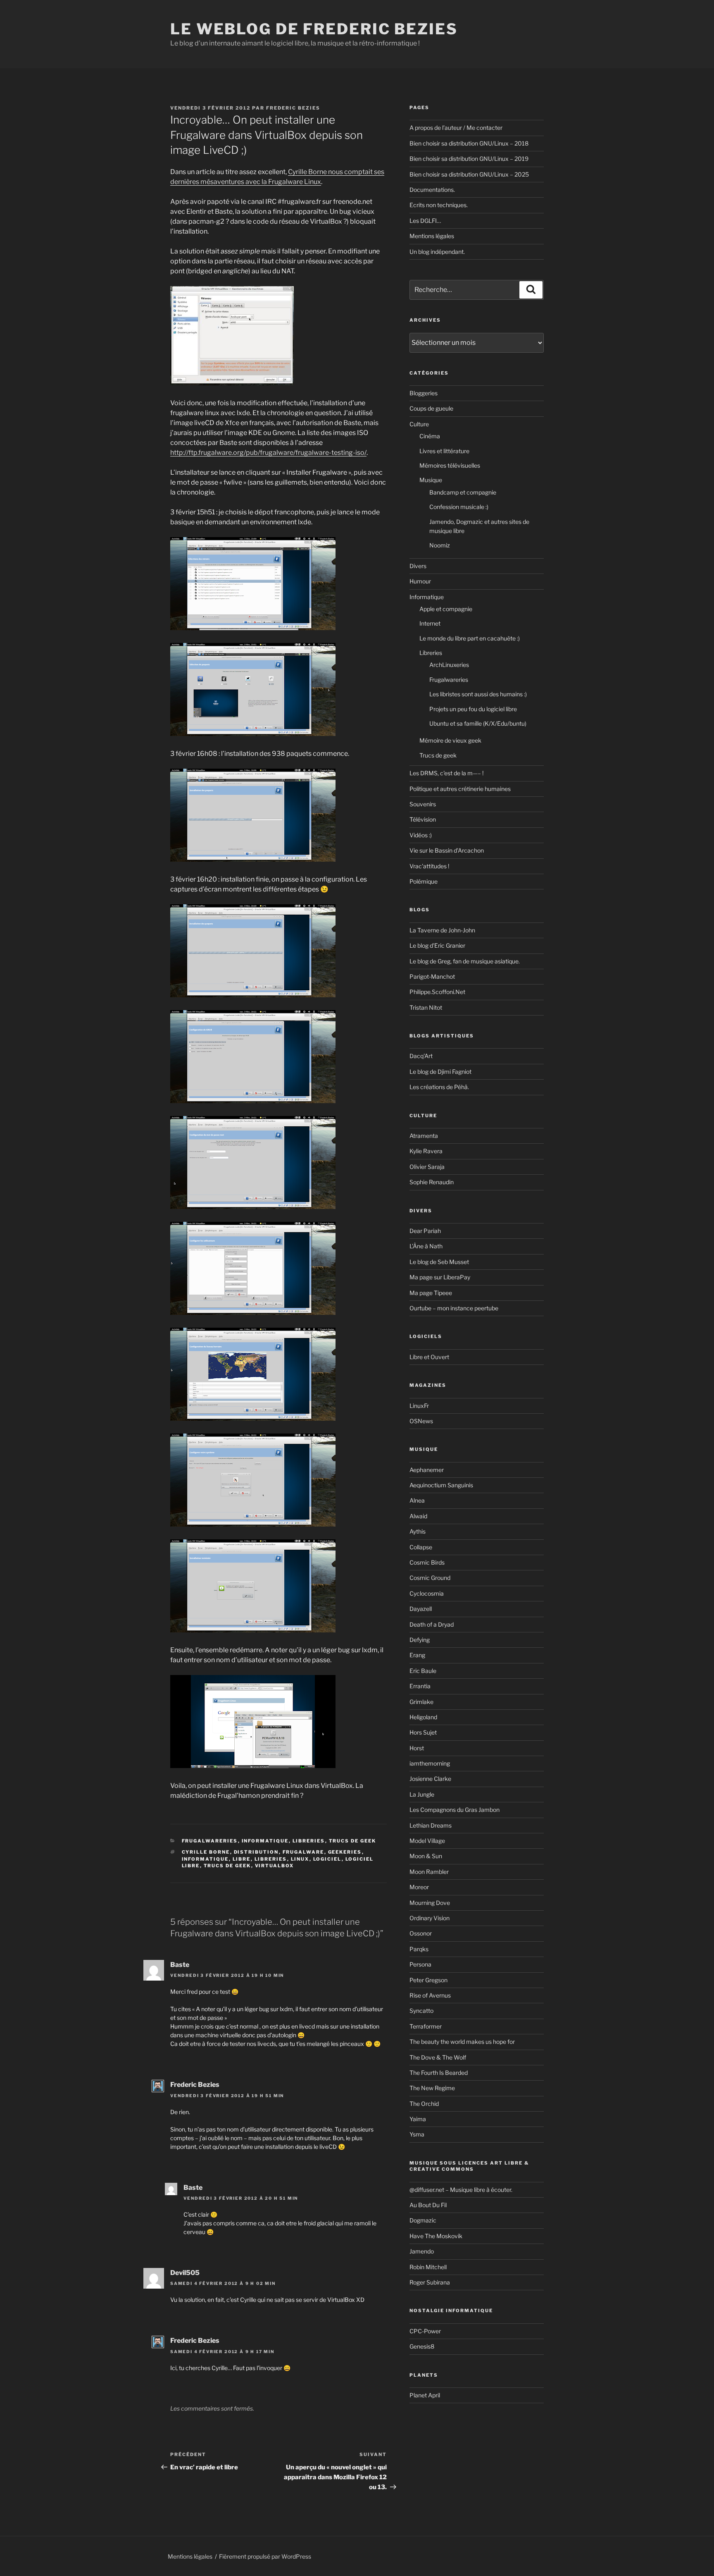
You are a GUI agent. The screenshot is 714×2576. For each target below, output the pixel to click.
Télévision (423, 819)
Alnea (417, 1500)
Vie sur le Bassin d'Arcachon (447, 850)
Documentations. (432, 190)
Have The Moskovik (436, 2236)
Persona (420, 1964)
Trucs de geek (353, 1841)
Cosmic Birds (427, 1562)
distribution (256, 1852)
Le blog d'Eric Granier (437, 945)
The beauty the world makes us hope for (462, 2042)
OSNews (421, 1421)
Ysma (417, 2134)
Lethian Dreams (431, 1825)
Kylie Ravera (426, 1151)
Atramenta (424, 1136)
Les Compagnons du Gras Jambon (455, 1810)
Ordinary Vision (430, 1918)
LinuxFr (419, 1406)
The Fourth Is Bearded (439, 2073)
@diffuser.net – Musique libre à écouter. (461, 2190)
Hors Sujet (423, 1732)
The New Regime (432, 2088)
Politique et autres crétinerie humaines (460, 789)
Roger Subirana (430, 2282)
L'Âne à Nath (426, 1246)
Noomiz (440, 545)
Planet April (425, 2395)
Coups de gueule (431, 408)
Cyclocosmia (427, 1593)
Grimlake (421, 1702)
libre (242, 1859)
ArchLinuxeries (449, 665)
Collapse (421, 1547)
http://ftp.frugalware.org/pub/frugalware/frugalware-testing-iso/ (268, 453)
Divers (418, 566)
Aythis (418, 1531)
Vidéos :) (421, 835)
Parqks (419, 1949)
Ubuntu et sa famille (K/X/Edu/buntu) (478, 723)
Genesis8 (422, 2346)
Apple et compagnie (446, 609)
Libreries (309, 1841)
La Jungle (422, 1794)
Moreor (419, 1887)
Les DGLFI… (425, 221)
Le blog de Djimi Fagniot (440, 1072)
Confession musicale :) (459, 507)
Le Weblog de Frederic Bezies (314, 29)
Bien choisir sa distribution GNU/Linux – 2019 (469, 159)
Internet (430, 623)
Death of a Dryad (432, 1624)
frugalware (303, 1852)
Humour (420, 581)
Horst (417, 1748)
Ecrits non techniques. (439, 205)
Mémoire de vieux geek (450, 740)
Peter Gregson (428, 1980)
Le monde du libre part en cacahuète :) (470, 638)
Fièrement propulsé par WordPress (265, 2556)
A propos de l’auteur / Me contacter (456, 128)
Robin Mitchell (428, 2267)
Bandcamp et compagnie (463, 492)
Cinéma (430, 436)
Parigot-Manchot (432, 976)
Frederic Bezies (293, 108)
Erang (417, 1655)
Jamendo (422, 2251)
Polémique (424, 881)
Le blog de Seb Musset (439, 1262)
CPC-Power (425, 2331)
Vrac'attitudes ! (429, 866)
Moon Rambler (429, 1872)
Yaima (418, 2119)
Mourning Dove (430, 1903)
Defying (420, 1640)
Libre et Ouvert (429, 1357)
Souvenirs (423, 804)
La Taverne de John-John (442, 930)
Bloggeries (424, 393)
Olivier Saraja (427, 1167)
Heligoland (423, 1717)
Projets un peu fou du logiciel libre (473, 709)
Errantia (420, 1686)
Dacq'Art (421, 1056)
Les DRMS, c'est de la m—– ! (446, 773)
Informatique (265, 1841)
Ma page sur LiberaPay (440, 1277)
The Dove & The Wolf (438, 2057)
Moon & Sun (426, 1856)
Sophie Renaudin (432, 1182)
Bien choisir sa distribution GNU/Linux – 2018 (469, 143)
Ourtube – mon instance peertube (454, 1308)
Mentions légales (432, 236)
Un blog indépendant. (437, 252)
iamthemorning (430, 1763)
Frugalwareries (210, 1841)
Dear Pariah (425, 1231)
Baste (180, 1965)
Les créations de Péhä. (439, 1087)
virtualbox (275, 1866)
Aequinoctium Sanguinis (441, 1485)
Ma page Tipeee (431, 1293)
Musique (431, 480)
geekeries (345, 1852)
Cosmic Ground (430, 1578)
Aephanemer (427, 1470)
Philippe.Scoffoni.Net (437, 992)
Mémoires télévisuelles (450, 465)
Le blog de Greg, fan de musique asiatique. (465, 961)
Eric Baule (423, 1671)
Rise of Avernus (430, 1995)
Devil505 (185, 2273)
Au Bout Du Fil (428, 2205)
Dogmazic (423, 2220)
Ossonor (421, 1933)
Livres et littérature (444, 451)
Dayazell (421, 1609)
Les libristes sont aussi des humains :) (478, 694)
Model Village (427, 1841)
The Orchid (424, 2104)
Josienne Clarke (430, 1779)
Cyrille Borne (206, 1852)
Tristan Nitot (426, 1007)
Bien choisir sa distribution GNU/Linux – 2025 (469, 174)
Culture (419, 424)
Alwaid (418, 1516)
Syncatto (421, 2011)
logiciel (327, 1859)
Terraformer (426, 2026)
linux (300, 1859)
